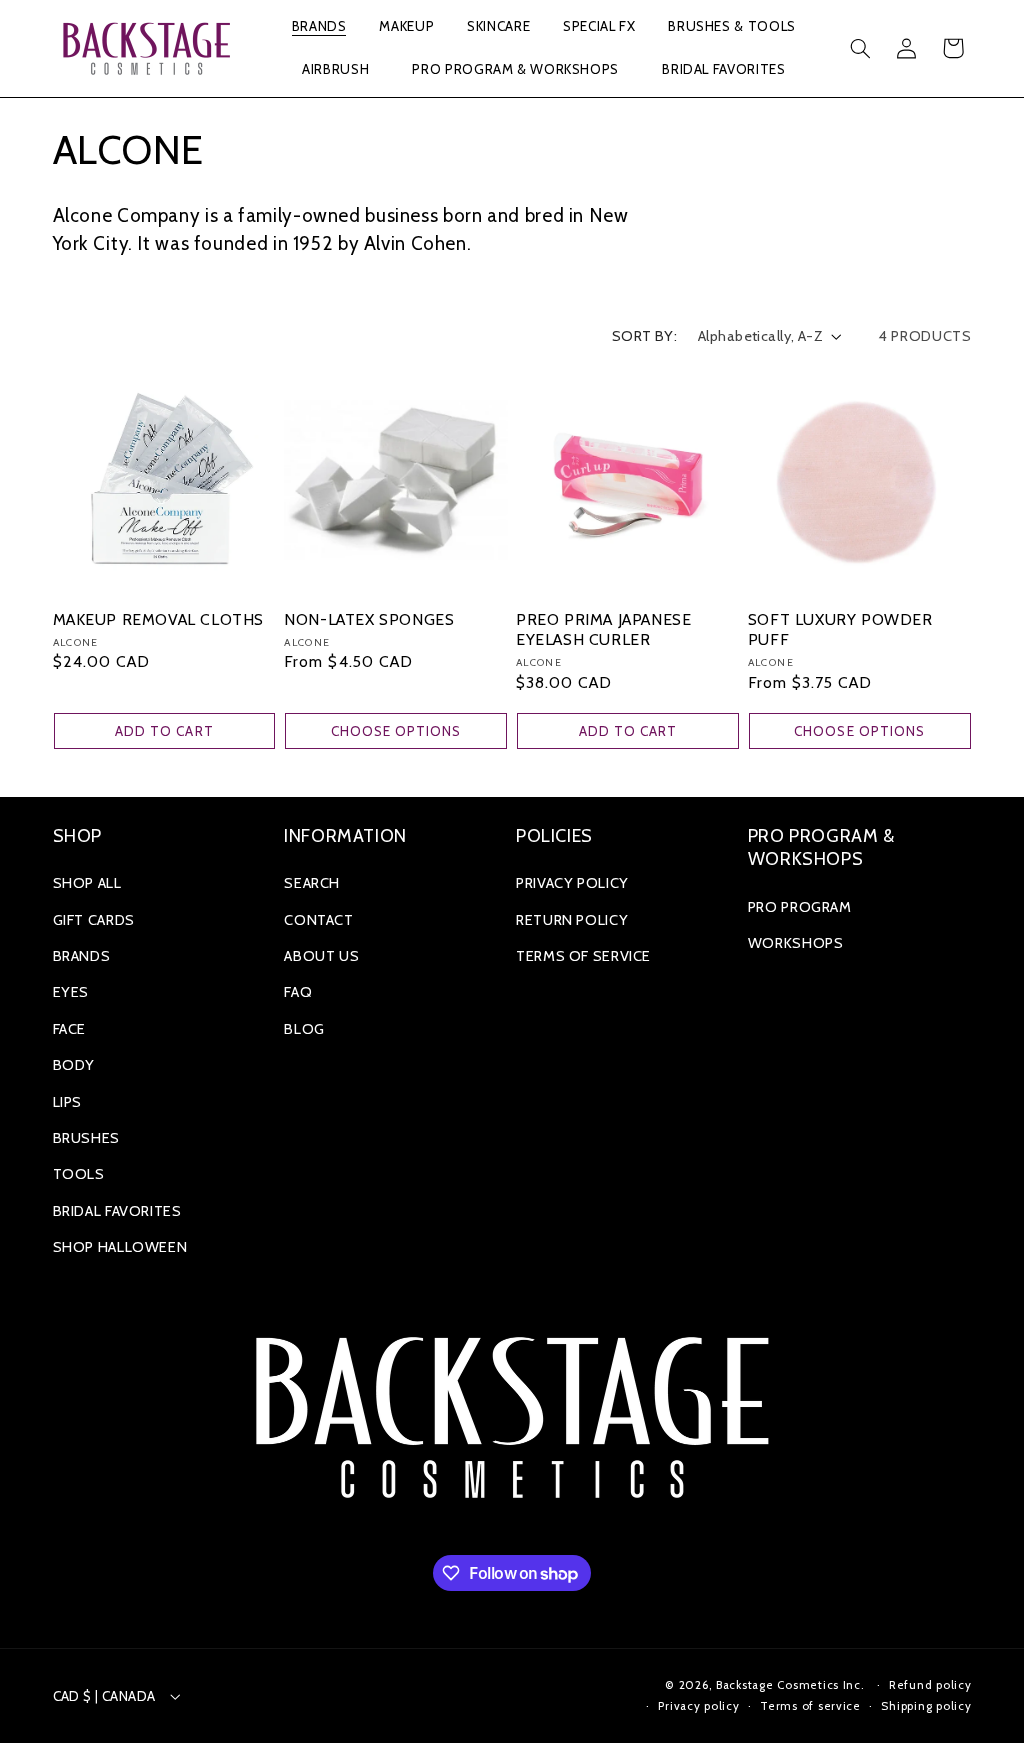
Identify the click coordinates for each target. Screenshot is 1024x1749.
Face (70, 1029)
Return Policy (572, 920)
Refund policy (930, 1685)
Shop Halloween (120, 1247)
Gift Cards (94, 920)
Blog (304, 1029)
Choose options (396, 731)
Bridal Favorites (117, 1211)
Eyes (71, 992)
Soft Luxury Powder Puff (840, 629)
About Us (321, 956)
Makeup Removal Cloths (159, 619)
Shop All (87, 883)
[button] (319, 27)
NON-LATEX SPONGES (369, 619)
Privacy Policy (572, 883)
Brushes (86, 1138)
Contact (318, 920)
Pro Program (800, 907)
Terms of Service (583, 956)
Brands (82, 956)
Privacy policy (698, 1706)
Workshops (796, 943)
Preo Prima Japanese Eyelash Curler (603, 629)
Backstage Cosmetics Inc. (790, 1685)
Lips (68, 1102)
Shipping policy (926, 1706)
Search (312, 883)
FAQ (298, 992)
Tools (79, 1174)
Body (74, 1065)
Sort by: (644, 336)
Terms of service (810, 1706)
